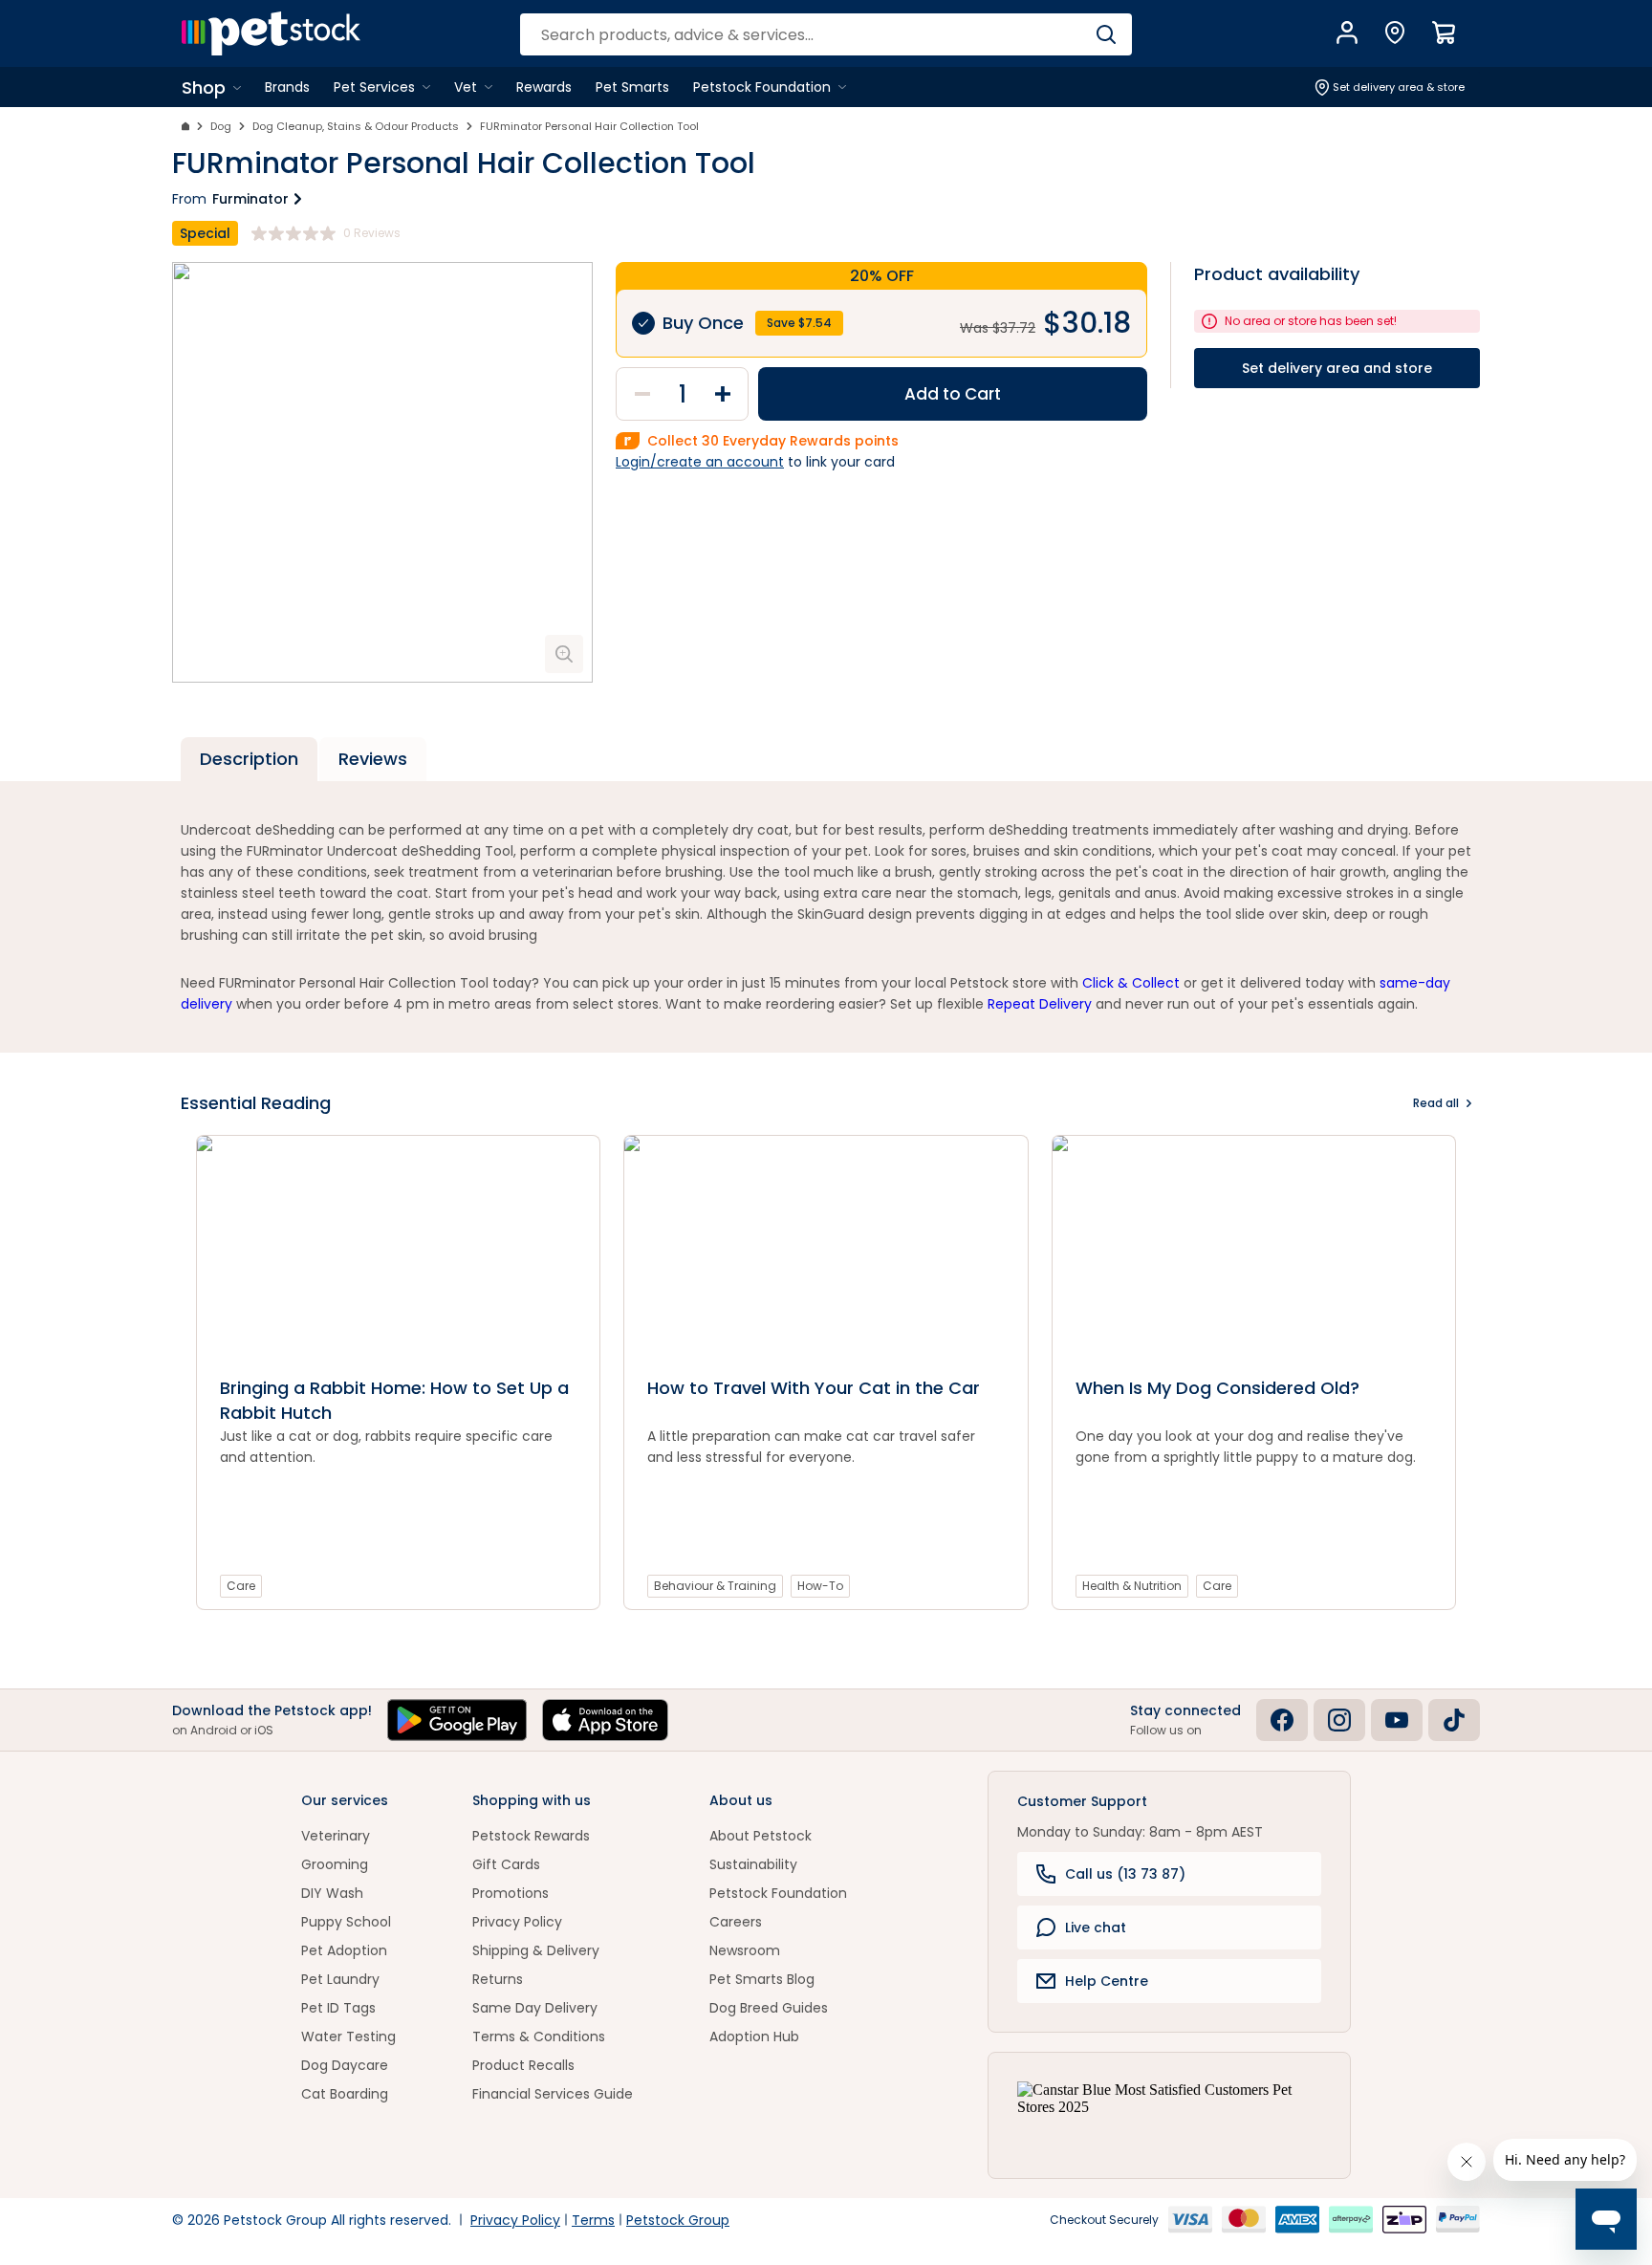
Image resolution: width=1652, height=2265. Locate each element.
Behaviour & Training (715, 1586)
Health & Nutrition (1132, 1586)
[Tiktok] (1454, 1720)
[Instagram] (1339, 1720)
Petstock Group (678, 2220)
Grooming (335, 1864)
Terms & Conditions (539, 2036)
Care (241, 1586)
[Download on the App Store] (605, 1720)
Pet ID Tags (338, 2008)
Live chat (1096, 1927)
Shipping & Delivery (536, 1950)
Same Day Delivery (535, 2008)
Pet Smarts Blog (762, 1979)
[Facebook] (1282, 1720)
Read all (1436, 1103)
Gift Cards (506, 1864)
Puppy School (346, 1922)
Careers (736, 1922)
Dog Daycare (345, 2065)
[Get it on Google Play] (457, 1720)
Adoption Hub (754, 2036)
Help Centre (1107, 1981)
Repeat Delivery (1040, 1004)
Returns (498, 1979)
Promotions (511, 1893)
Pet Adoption (344, 1950)
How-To (820, 1586)
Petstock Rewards (531, 1836)
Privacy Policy (517, 1922)
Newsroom (745, 1950)
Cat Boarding (345, 2094)
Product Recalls (523, 2065)
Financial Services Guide (553, 2094)
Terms (593, 2220)
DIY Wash (332, 1893)
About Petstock (761, 1836)
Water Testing (348, 2036)
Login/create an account (700, 462)
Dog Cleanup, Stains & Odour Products (356, 126)
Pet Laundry (340, 1979)
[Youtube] (1397, 1720)
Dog (221, 126)
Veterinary (336, 1836)
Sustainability (753, 1864)
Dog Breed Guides (769, 2008)
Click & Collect (1131, 983)
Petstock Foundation (778, 1893)
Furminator (250, 199)
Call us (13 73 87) (1125, 1874)
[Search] (1106, 34)
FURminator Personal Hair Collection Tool (589, 126)
